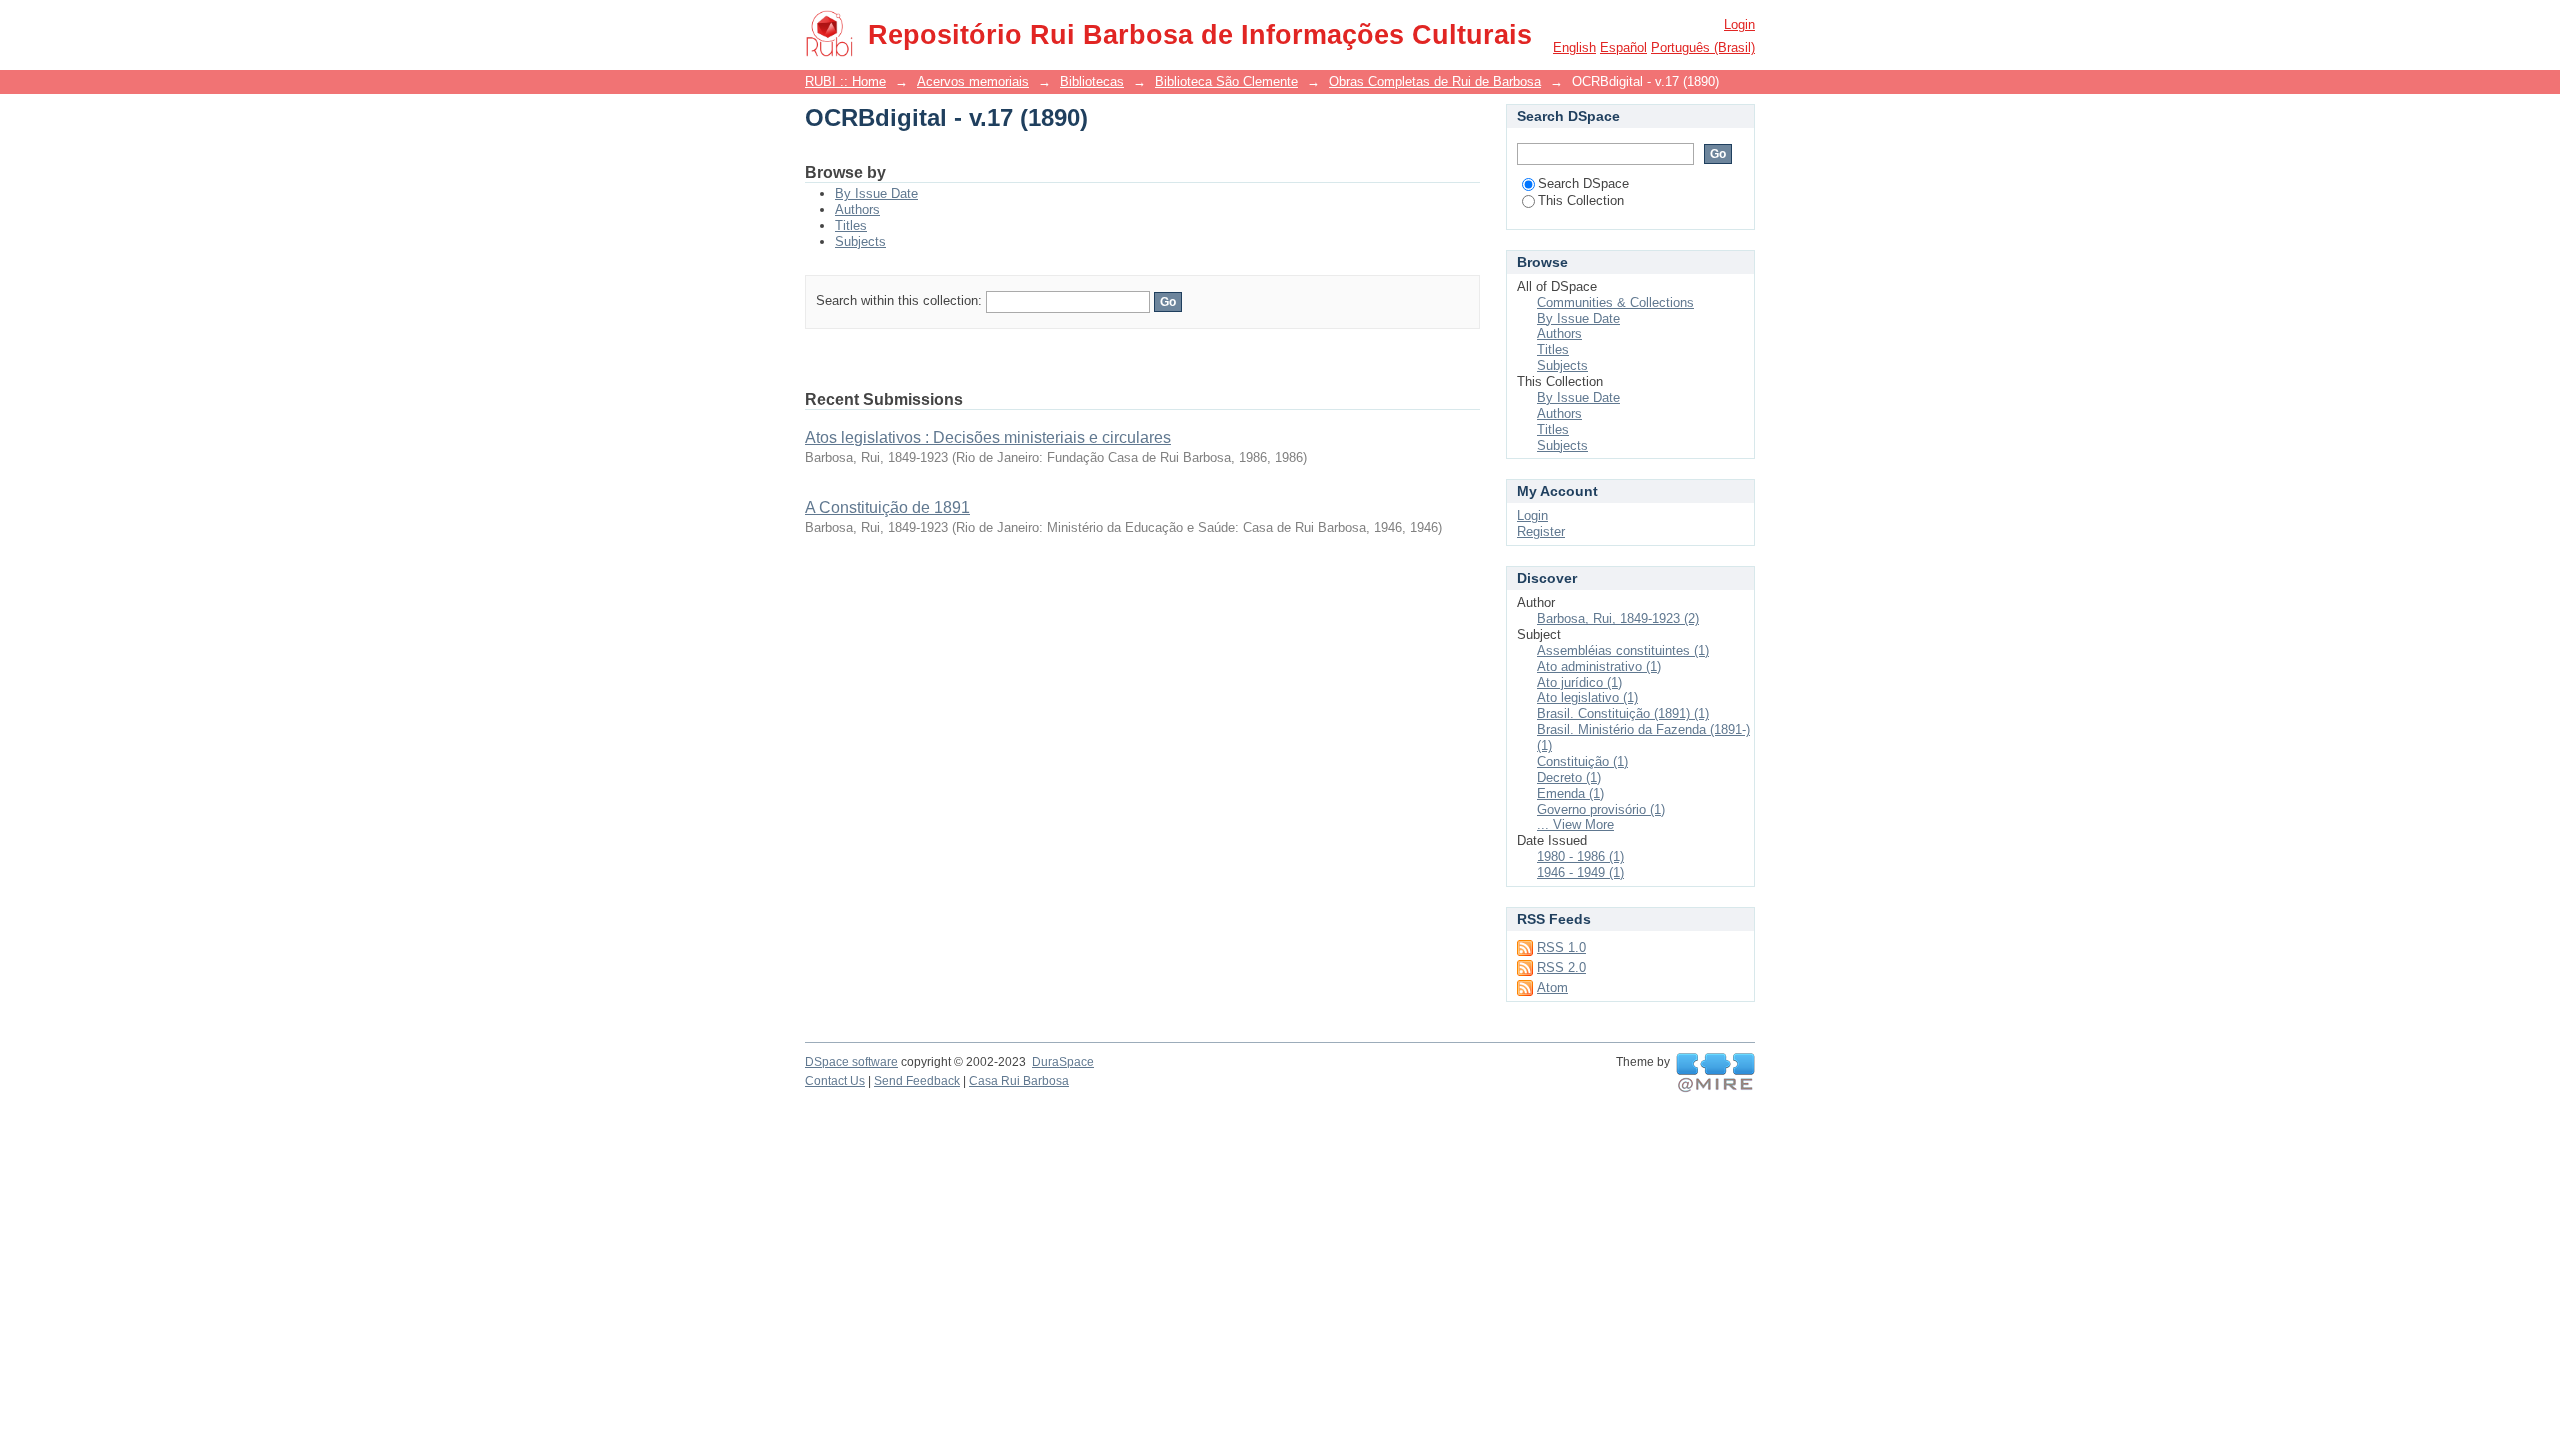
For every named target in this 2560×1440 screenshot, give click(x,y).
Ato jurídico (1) (1579, 682)
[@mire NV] (1715, 1073)
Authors (857, 209)
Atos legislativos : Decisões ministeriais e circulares (988, 437)
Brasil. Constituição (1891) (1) (1623, 713)
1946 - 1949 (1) (1580, 872)
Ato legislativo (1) (1587, 697)
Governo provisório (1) (1601, 809)
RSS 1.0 (1561, 947)
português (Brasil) (1703, 47)
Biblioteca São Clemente (1226, 81)
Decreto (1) (1569, 777)
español (1623, 47)
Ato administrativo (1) (1599, 666)
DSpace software (851, 1062)
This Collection (1581, 200)
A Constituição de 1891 (887, 507)
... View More (1575, 824)
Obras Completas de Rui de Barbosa (1435, 81)
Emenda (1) (1570, 793)
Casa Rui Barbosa (1019, 1081)
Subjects (860, 241)
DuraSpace (1063, 1062)
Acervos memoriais (973, 81)
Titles (851, 225)
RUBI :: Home (845, 81)
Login (1739, 24)
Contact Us (835, 1081)
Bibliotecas (1092, 81)
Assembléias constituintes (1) (1623, 650)
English (1574, 47)
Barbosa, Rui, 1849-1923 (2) (1618, 618)
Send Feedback (917, 1081)
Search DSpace (1583, 183)
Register (1541, 531)
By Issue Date (876, 193)
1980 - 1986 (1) (1580, 856)
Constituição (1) (1582, 761)
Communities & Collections (1615, 302)
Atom (1552, 987)
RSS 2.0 (1561, 967)
